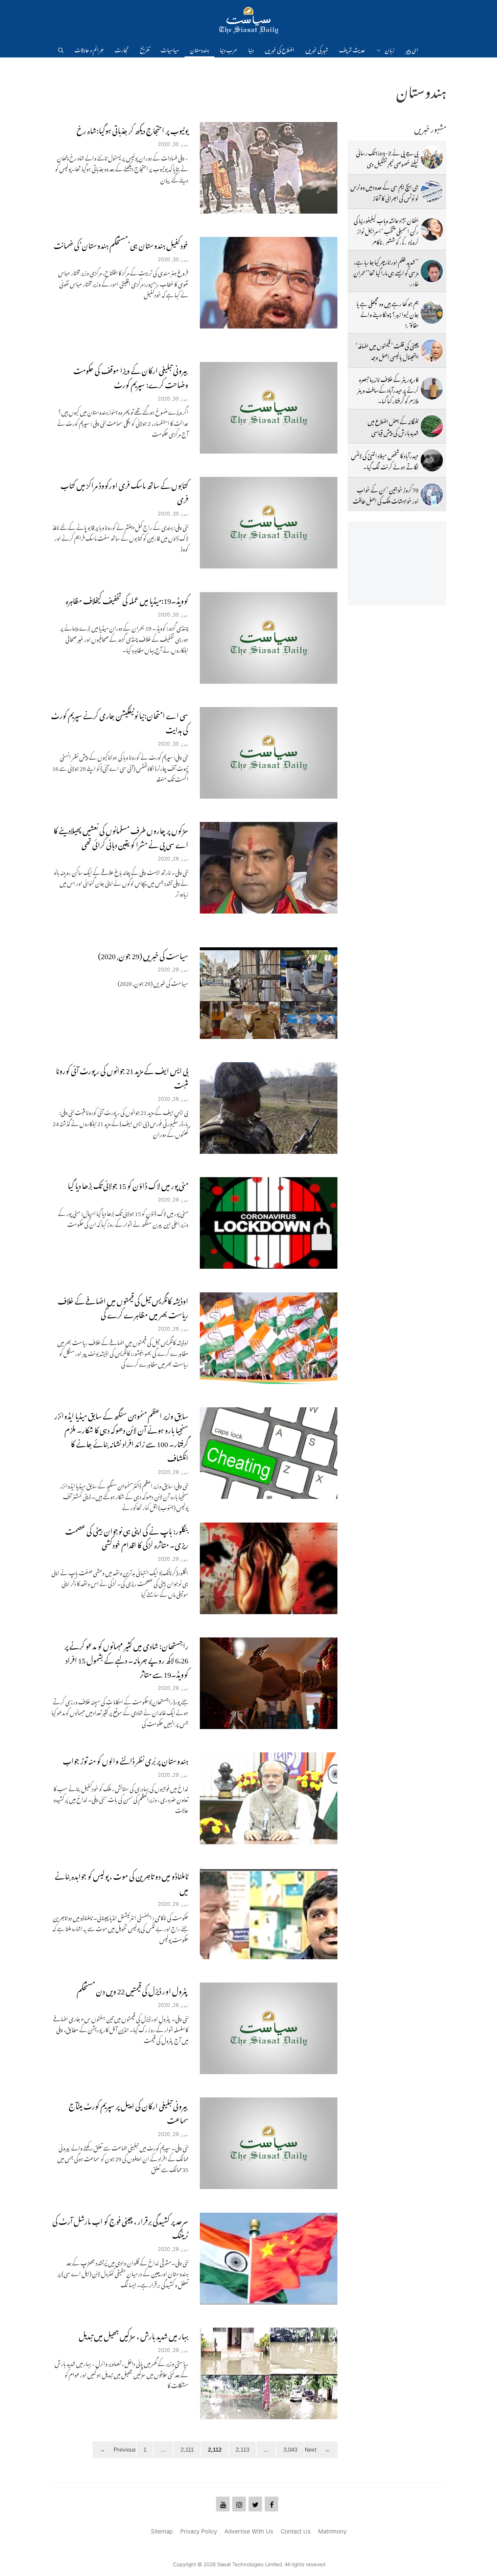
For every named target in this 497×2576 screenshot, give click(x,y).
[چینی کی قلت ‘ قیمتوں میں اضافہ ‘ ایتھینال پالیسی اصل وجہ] (432, 350)
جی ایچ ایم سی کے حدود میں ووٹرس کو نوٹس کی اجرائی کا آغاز (384, 191)
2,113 (239, 2449)
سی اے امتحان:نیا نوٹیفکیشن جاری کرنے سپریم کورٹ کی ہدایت (120, 721)
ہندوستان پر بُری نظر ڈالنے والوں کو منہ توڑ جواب (126, 1759)
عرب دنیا (229, 49)
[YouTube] (223, 2504)
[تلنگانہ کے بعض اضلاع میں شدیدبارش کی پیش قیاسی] (432, 426)
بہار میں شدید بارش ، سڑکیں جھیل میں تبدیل (134, 2335)
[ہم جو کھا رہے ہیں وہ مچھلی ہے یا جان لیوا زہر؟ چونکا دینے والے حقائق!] (432, 313)
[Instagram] (239, 2504)
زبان (390, 49)
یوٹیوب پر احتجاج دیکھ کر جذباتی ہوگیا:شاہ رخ (132, 129)
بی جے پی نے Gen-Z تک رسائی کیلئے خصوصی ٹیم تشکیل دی (387, 157)
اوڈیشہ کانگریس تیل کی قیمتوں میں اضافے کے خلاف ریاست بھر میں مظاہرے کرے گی (123, 1306)
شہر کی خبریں (317, 49)
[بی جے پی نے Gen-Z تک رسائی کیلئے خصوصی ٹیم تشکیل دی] (432, 157)
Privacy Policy (199, 2531)
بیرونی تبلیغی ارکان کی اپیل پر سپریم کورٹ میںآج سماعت (128, 2111)
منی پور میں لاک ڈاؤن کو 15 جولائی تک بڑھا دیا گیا (128, 1184)
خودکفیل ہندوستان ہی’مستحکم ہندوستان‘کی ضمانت (121, 244)
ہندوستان (199, 49)
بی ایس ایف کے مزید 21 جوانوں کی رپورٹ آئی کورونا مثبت (122, 1076)
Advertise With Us (249, 2531)
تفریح (145, 49)
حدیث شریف (352, 49)
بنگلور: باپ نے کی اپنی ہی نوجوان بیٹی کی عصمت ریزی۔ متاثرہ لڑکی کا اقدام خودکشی (127, 1537)
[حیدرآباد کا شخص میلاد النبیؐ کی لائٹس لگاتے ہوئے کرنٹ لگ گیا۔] (432, 460)
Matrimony (332, 2531)
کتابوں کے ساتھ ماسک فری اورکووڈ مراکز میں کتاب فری (124, 491)
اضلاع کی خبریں (280, 49)
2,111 (184, 2449)
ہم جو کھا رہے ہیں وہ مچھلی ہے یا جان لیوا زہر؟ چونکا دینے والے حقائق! (387, 313)
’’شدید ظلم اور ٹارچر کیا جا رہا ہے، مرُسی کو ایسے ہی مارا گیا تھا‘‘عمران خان (386, 272)
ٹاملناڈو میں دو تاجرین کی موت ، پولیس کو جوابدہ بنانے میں (122, 1882)
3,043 (287, 2449)
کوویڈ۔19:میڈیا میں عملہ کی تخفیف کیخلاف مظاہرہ (127, 599)
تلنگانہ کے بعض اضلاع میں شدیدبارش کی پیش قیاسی (393, 426)
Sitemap (162, 2531)
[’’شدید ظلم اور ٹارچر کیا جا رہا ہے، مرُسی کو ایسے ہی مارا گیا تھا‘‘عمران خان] (432, 271)
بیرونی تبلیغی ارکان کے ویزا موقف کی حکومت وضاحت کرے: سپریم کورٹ (131, 376)
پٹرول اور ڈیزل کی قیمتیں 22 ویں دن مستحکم (133, 1989)
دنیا (251, 49)
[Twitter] (255, 2504)
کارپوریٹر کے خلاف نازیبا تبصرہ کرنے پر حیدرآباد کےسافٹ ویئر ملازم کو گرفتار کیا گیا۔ (388, 389)
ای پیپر (412, 49)
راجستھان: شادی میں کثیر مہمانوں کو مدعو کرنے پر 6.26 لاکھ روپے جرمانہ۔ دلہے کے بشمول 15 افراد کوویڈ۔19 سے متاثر (126, 1659)
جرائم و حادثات (89, 49)
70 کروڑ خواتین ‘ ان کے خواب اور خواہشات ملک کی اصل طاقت (386, 494)
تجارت (122, 49)
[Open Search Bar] (61, 49)
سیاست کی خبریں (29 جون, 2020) (143, 954)
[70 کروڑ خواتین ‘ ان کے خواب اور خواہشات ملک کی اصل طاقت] (432, 494)
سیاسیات (170, 49)
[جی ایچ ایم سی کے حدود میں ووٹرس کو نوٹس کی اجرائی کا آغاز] (432, 192)
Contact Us (296, 2531)
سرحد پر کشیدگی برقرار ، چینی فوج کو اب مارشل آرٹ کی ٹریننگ (120, 2227)
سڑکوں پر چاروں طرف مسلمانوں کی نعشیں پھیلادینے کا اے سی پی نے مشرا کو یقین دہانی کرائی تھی (121, 836)
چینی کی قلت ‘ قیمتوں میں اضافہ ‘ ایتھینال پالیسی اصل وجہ (387, 350)
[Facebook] (271, 2504)
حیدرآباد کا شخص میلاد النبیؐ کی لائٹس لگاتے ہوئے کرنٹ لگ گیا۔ (385, 460)
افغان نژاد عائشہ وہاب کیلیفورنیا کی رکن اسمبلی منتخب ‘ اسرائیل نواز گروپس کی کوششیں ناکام (386, 230)
